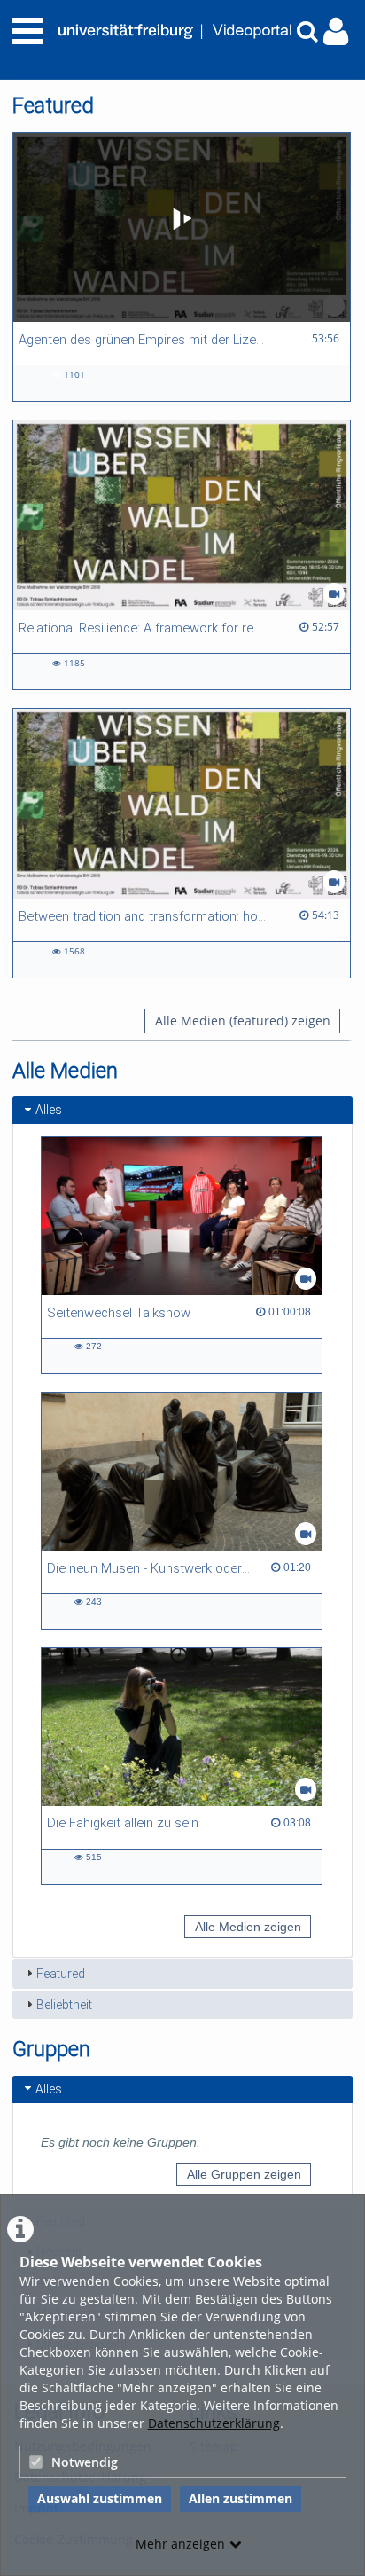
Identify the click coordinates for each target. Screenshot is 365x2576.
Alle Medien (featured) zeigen (243, 1021)
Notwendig (85, 2462)
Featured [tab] (61, 1974)
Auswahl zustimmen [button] (100, 2498)
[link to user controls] (336, 31)
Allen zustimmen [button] (241, 2498)
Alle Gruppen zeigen (244, 2174)
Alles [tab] (49, 1110)
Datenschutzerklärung (214, 2423)
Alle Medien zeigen (248, 1927)
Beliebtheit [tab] (64, 2005)
